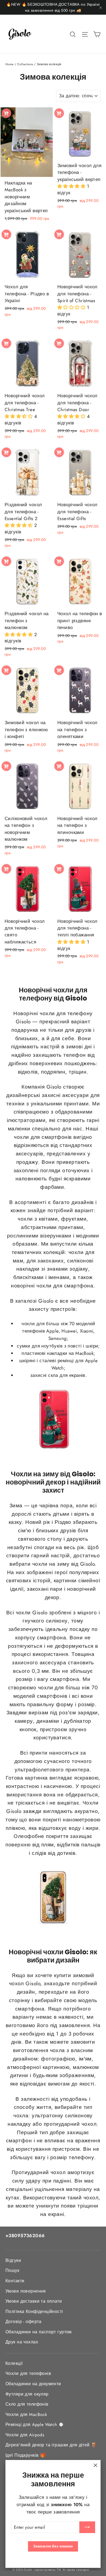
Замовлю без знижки (53, 2546)
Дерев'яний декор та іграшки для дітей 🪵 (51, 2445)
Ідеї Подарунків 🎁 (26, 2455)
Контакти (15, 2281)
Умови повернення (26, 2291)
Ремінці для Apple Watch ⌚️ (35, 2425)
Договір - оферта (24, 2322)
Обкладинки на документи (33, 2384)
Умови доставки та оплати (34, 2301)
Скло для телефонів (27, 2404)
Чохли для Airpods (25, 2435)
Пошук (12, 2270)
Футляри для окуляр (27, 2394)
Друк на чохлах (22, 2342)
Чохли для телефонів (28, 2373)
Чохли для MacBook (26, 2414)
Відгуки (13, 2260)
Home (10, 64)
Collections (25, 64)
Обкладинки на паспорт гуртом (39, 2332)
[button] (72, 186)
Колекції (14, 2363)
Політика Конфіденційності (34, 2311)
